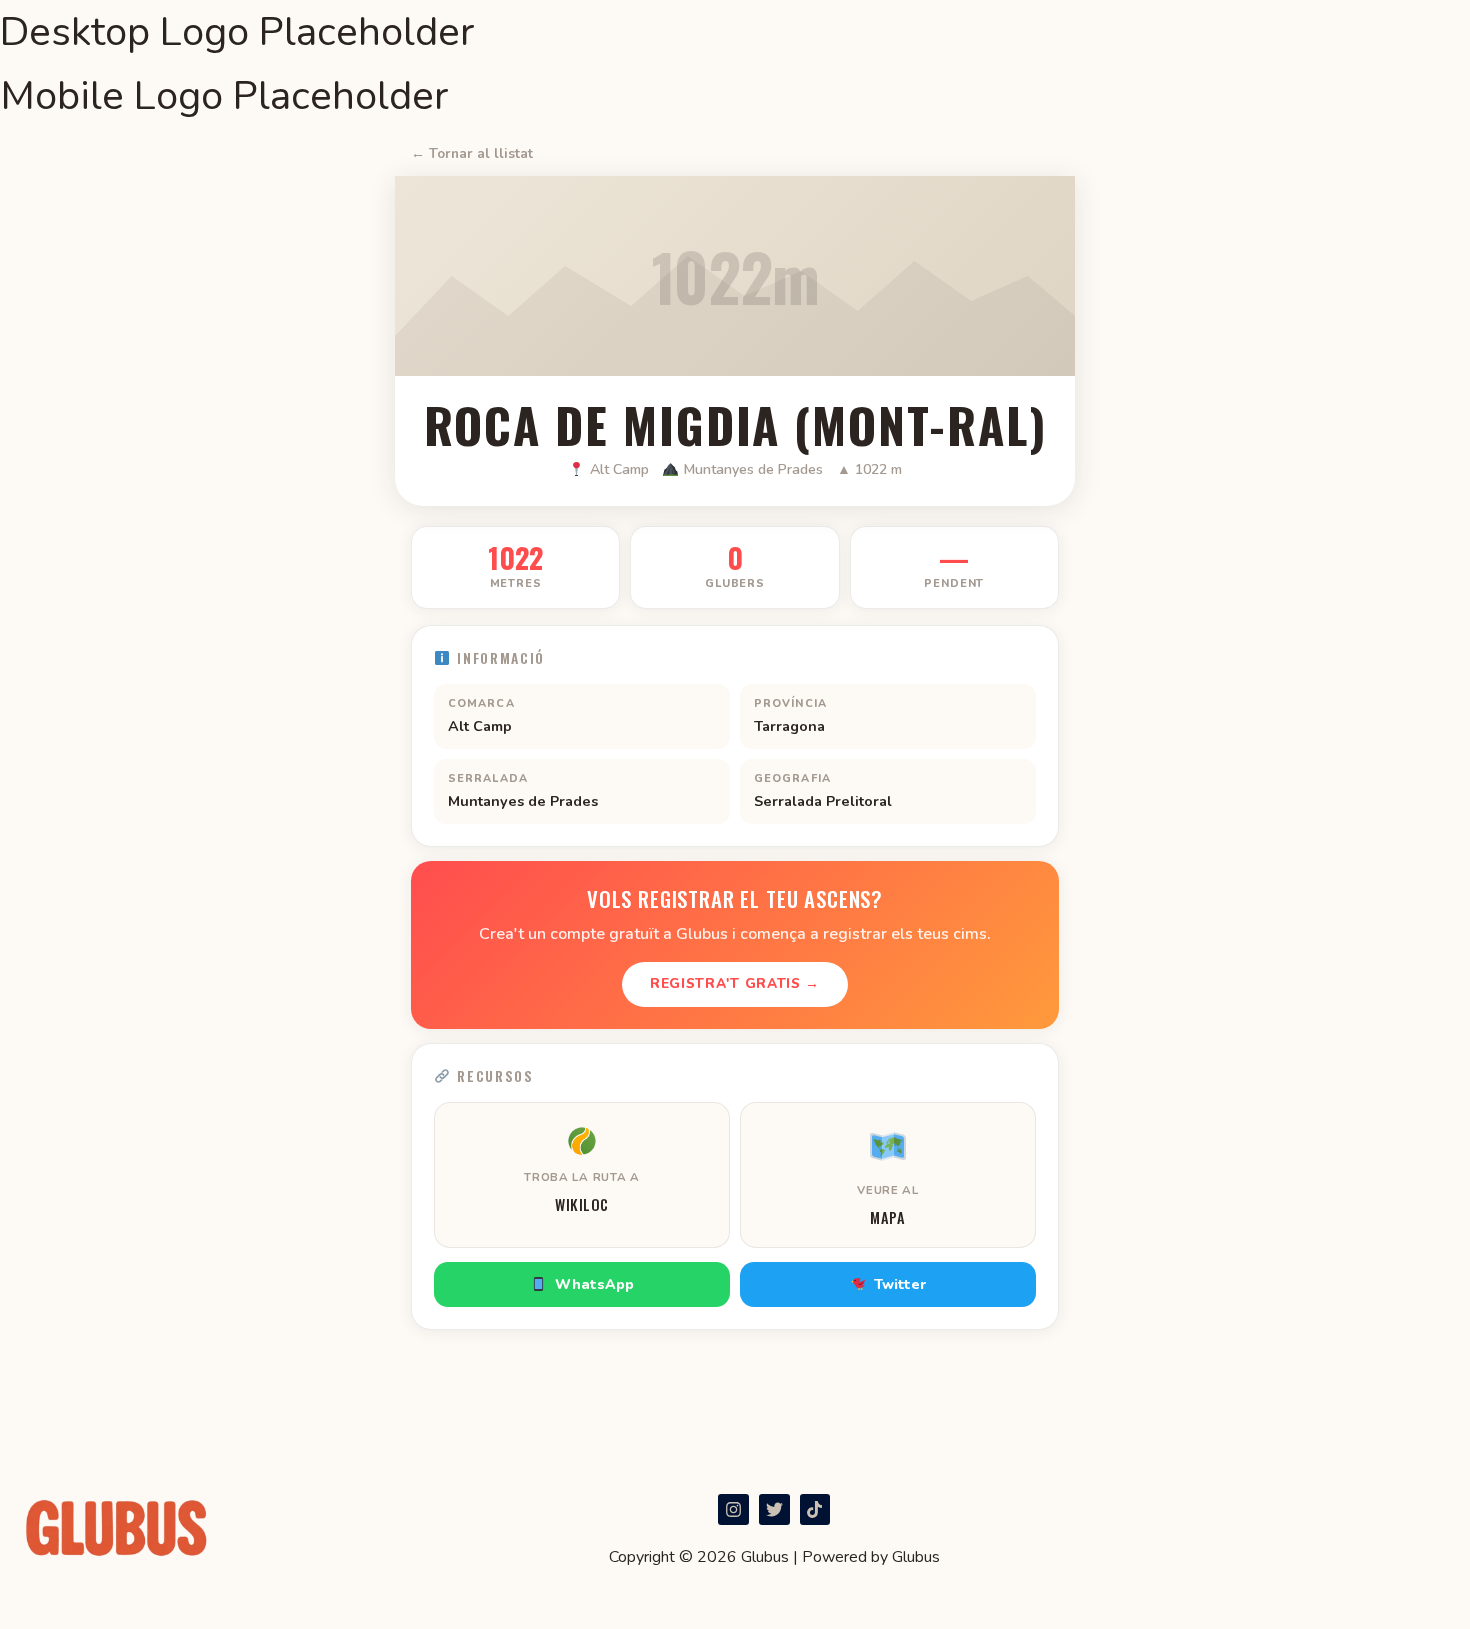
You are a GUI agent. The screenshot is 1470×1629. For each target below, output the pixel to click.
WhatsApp (594, 1284)
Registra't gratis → (735, 983)
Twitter (900, 1284)
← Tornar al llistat (472, 153)
